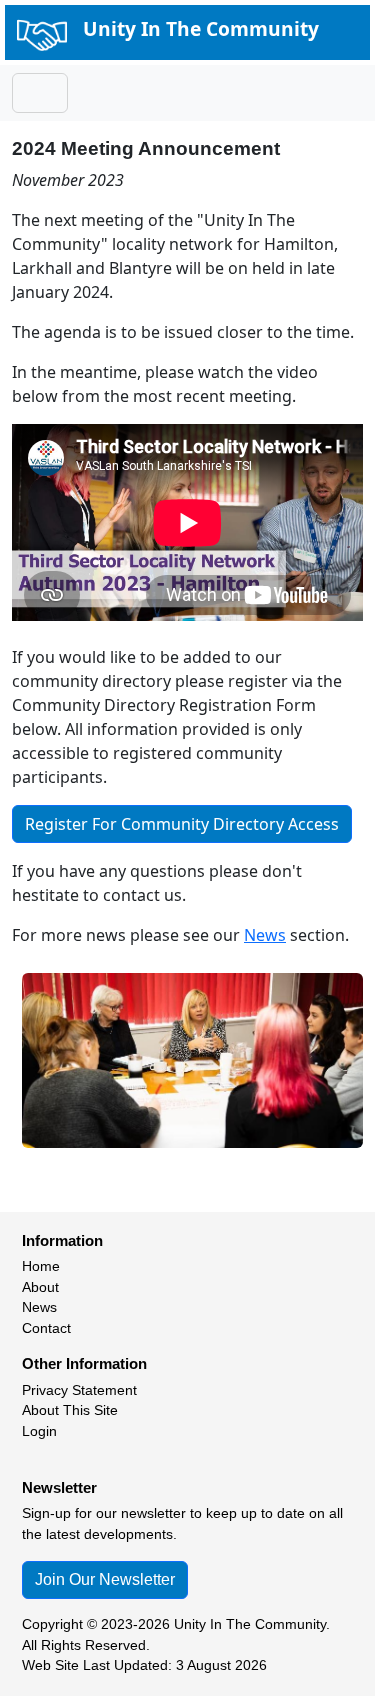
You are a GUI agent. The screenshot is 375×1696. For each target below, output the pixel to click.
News (265, 935)
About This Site (70, 1410)
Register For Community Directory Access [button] (182, 824)
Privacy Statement (79, 1390)
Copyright (52, 1624)
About (40, 1287)
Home (41, 1266)
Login (39, 1431)
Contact (46, 1328)
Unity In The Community (201, 28)
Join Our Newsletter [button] (105, 1579)
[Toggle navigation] (40, 93)
